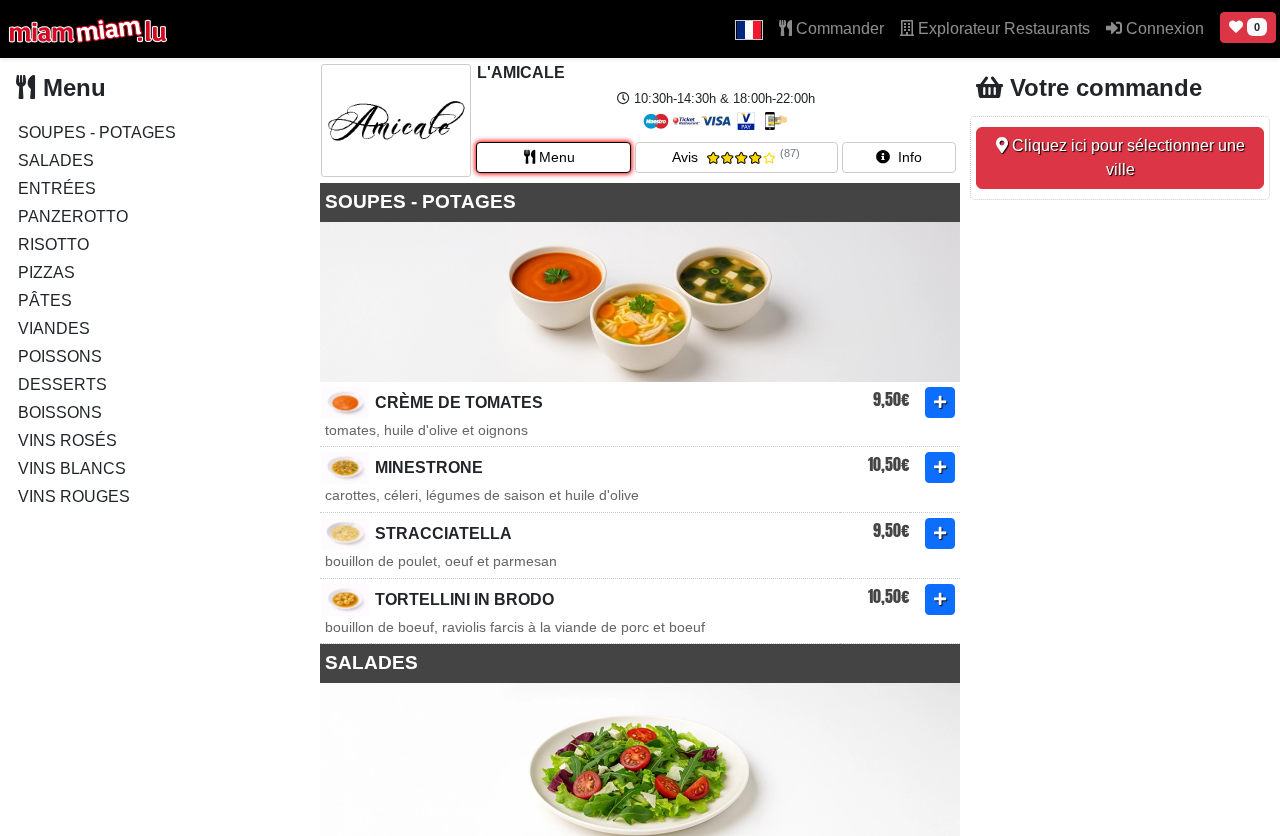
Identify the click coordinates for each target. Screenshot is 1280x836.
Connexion (1163, 28)
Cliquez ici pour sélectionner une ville (1126, 157)
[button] (749, 29)
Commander (838, 28)
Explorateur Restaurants (1002, 28)
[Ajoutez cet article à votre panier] (940, 402)
